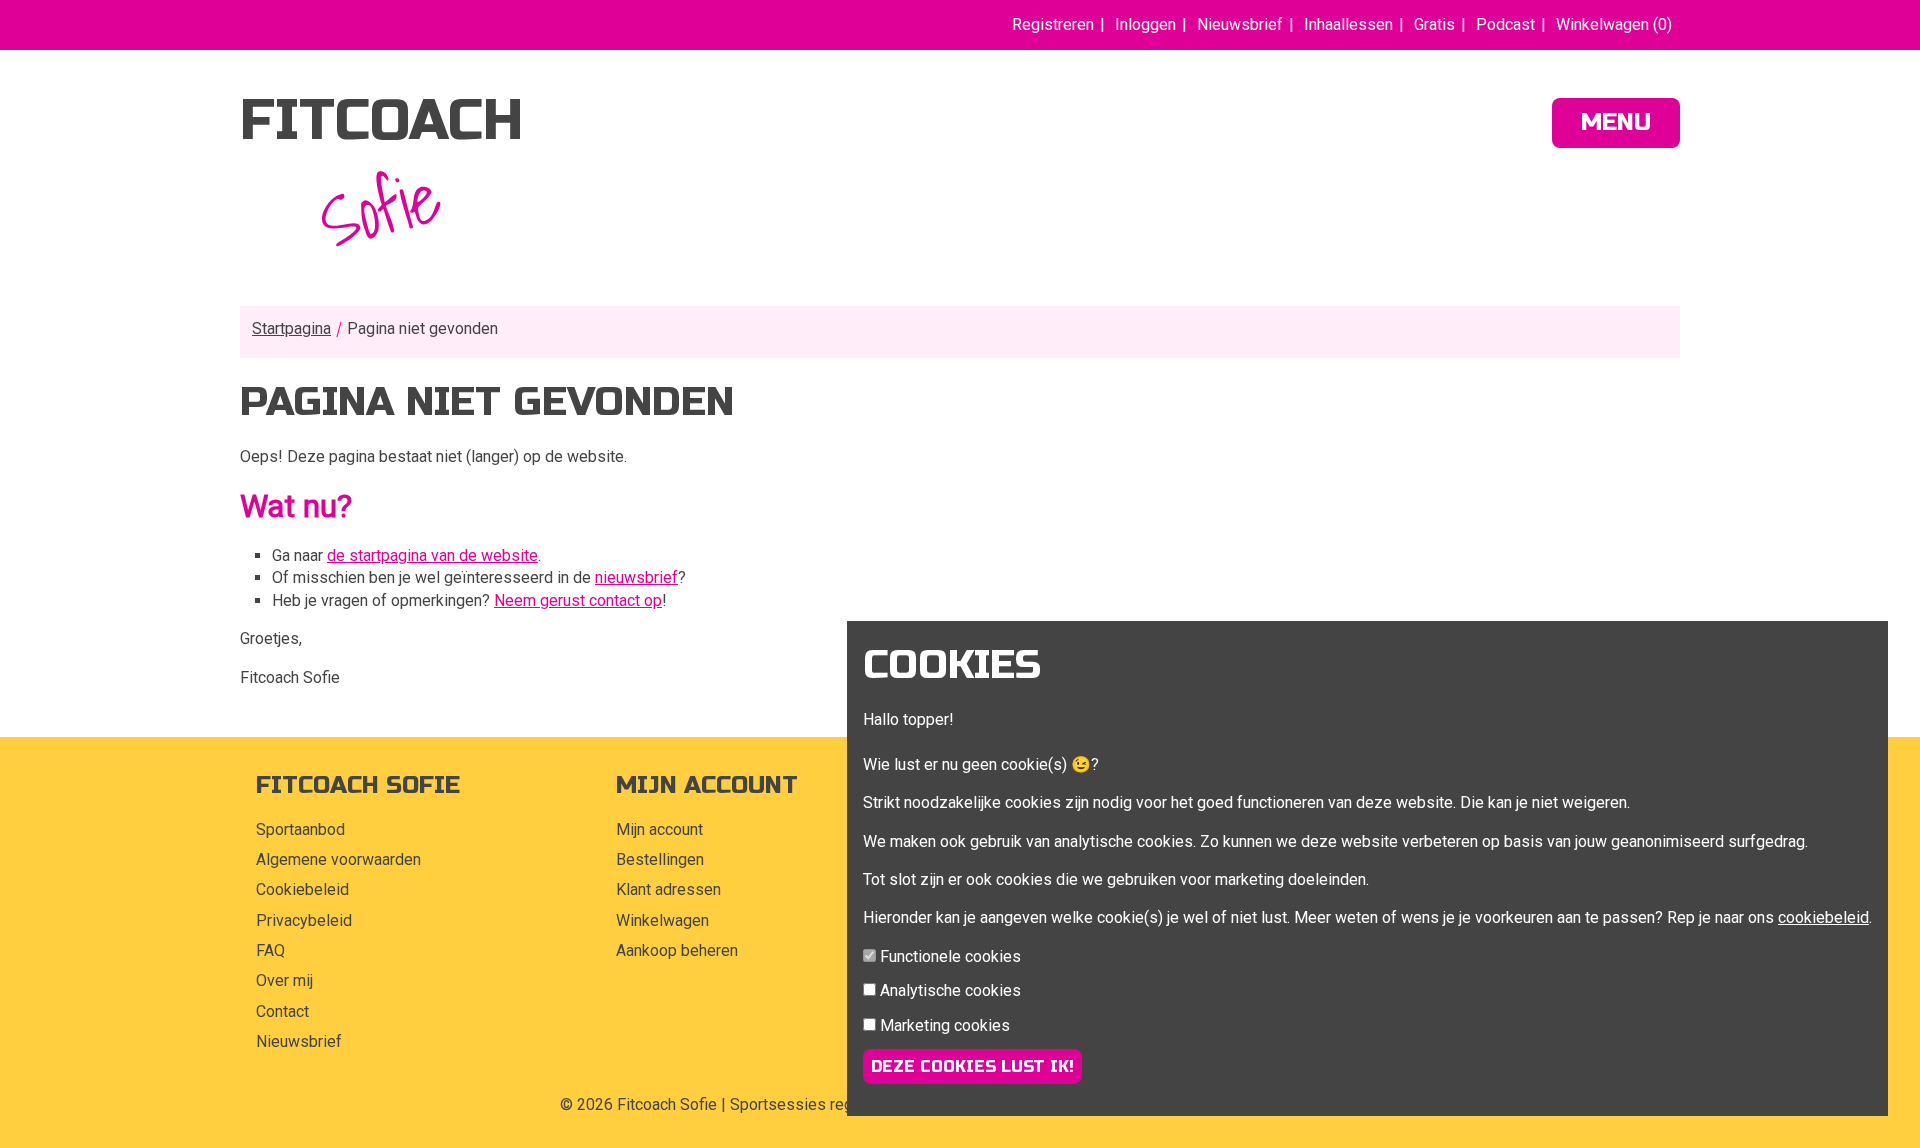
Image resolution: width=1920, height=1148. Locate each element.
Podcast (1505, 24)
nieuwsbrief (636, 577)
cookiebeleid (1823, 917)
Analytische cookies (950, 990)
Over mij (284, 980)
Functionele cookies (950, 956)
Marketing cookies (945, 1025)
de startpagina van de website (432, 555)
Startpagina (291, 328)
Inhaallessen (1348, 24)
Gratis (1434, 24)
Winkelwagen (662, 920)
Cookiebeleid (302, 889)
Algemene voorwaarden (338, 859)
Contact (282, 1011)
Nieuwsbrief (1240, 24)
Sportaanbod (300, 829)
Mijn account (659, 829)
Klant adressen (668, 889)
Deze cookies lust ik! (972, 1066)
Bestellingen (660, 859)
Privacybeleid (304, 920)
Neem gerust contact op (578, 600)
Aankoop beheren (677, 950)
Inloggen (1145, 24)
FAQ (270, 950)
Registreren (1053, 24)
